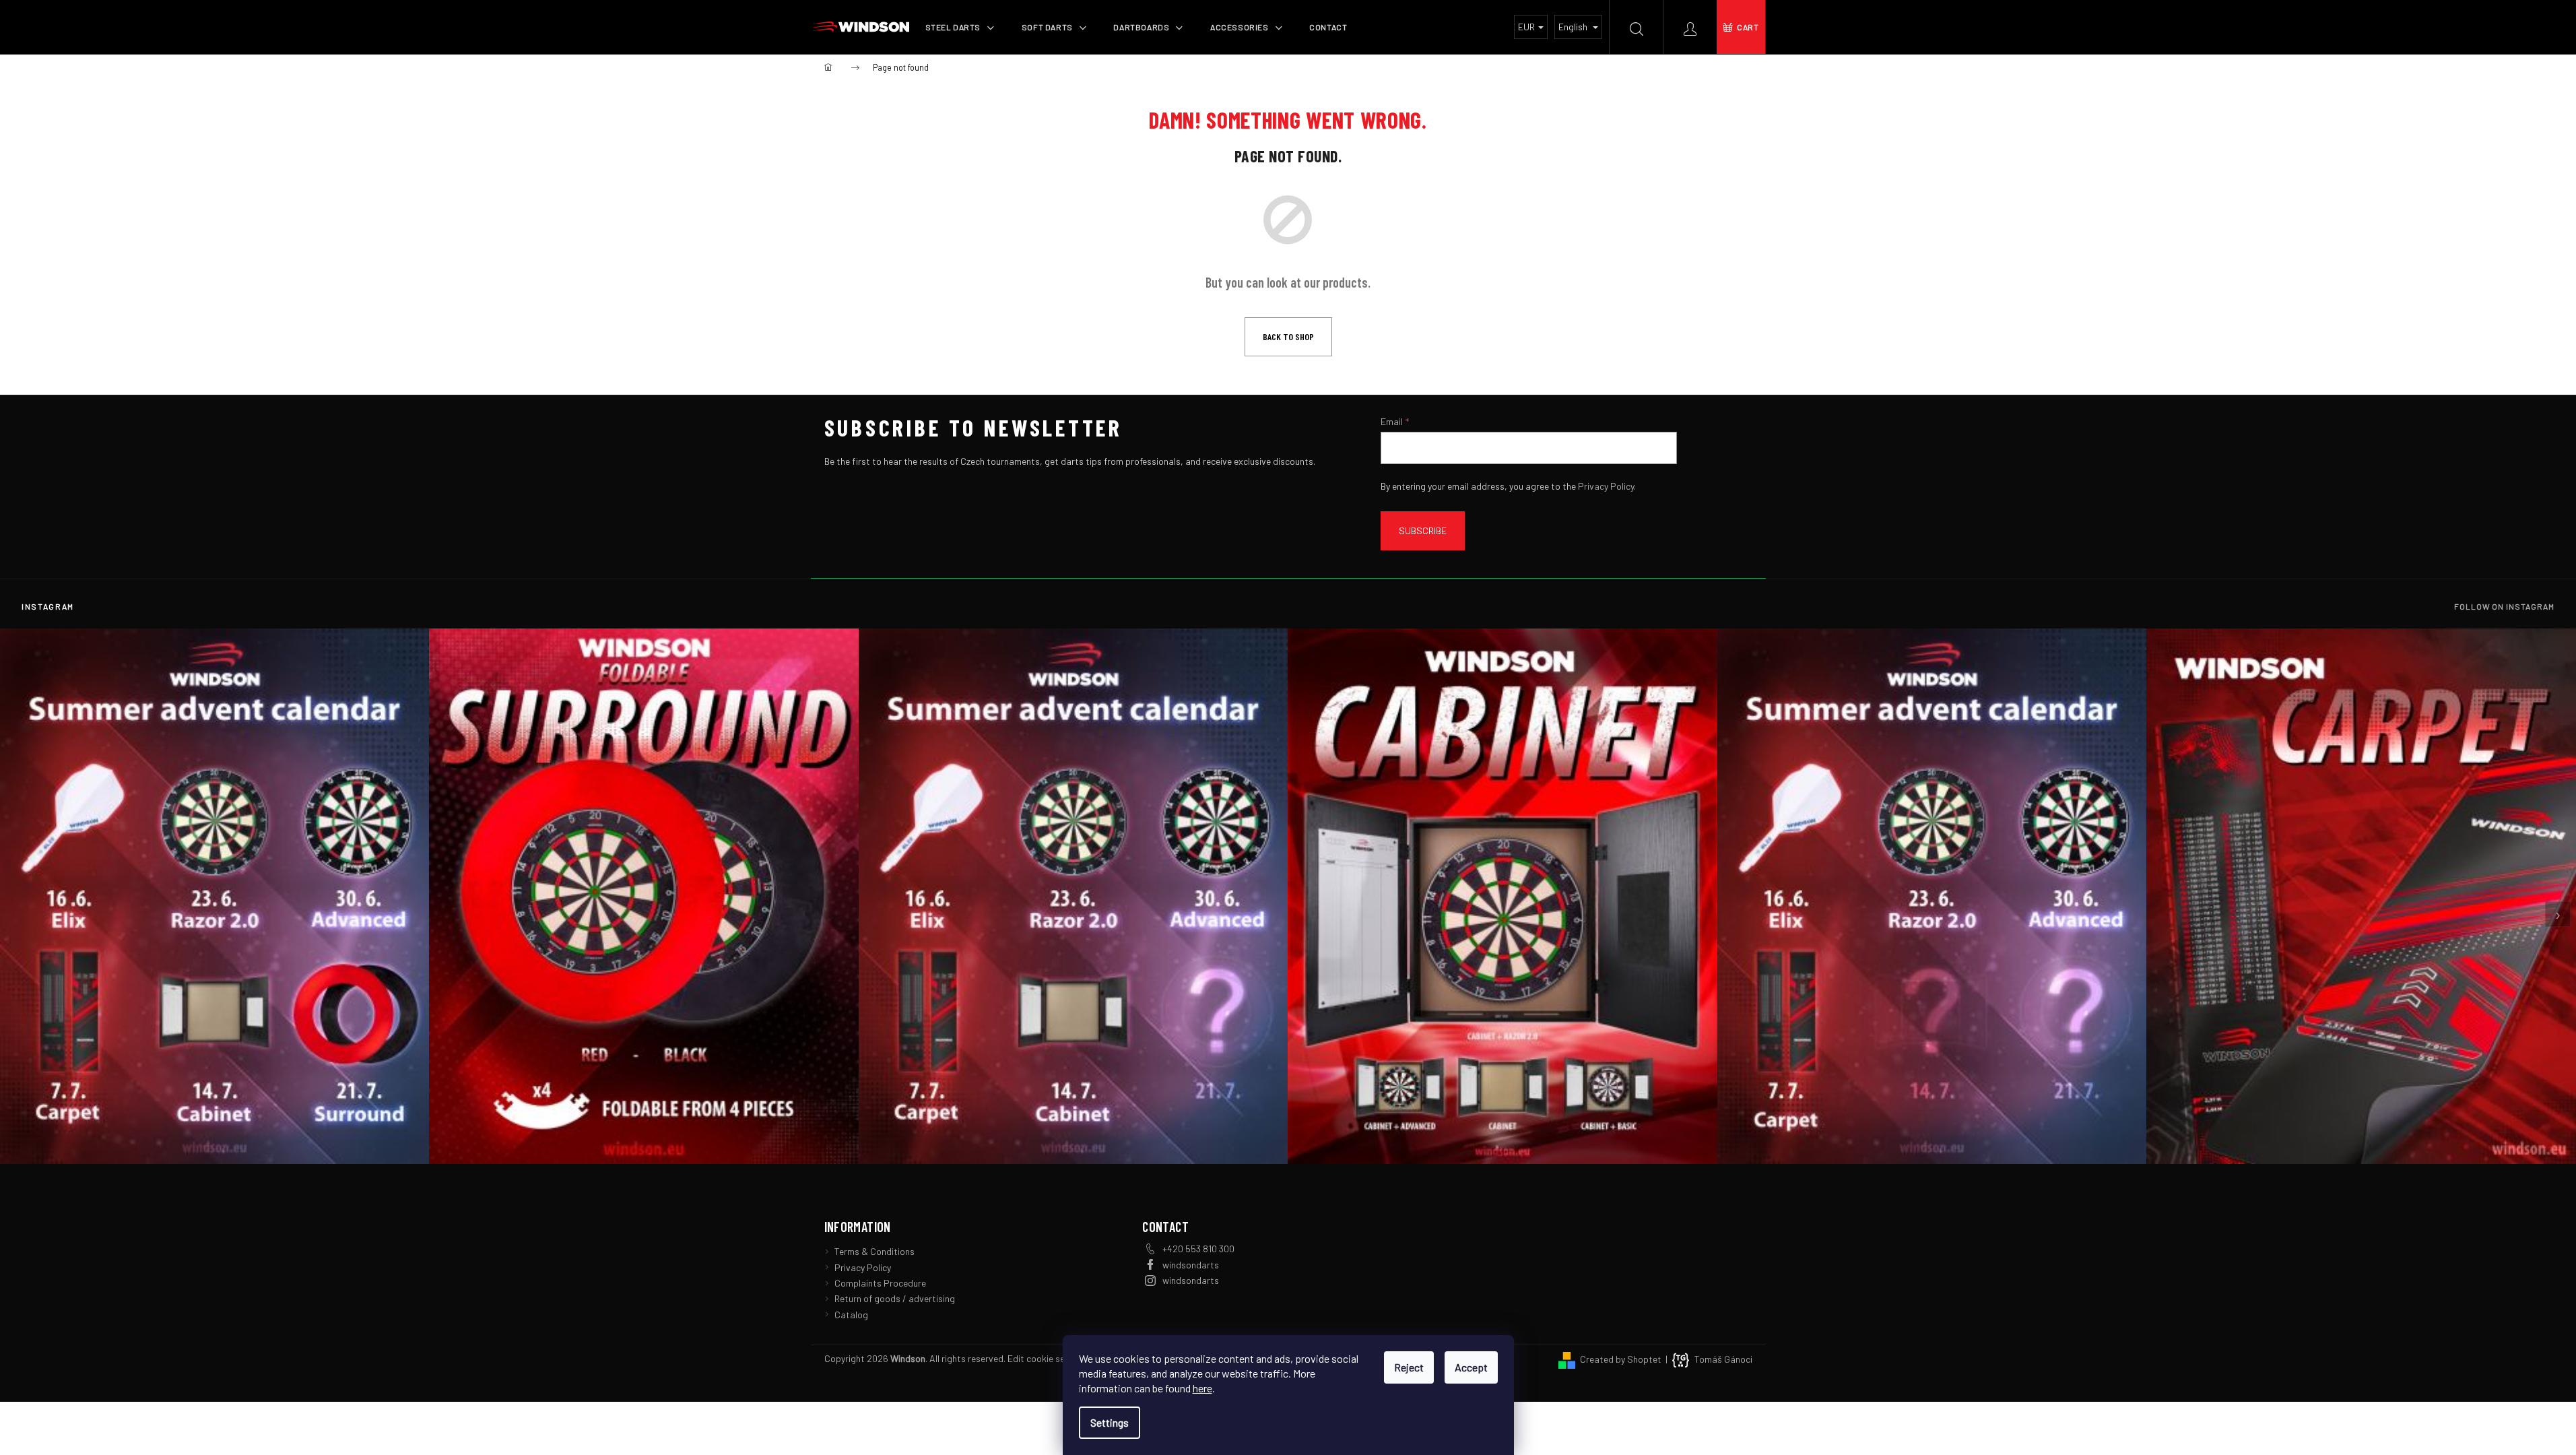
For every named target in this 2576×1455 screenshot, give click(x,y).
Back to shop (1288, 336)
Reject (1409, 1367)
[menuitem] (960, 27)
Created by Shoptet (1621, 1359)
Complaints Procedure (880, 1283)
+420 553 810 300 (1198, 1249)
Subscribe (1423, 530)
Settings (1110, 1422)
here (1202, 1388)
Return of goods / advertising (895, 1298)
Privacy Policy (1606, 486)
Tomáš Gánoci (1723, 1359)
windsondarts (1191, 1265)
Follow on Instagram (2504, 606)
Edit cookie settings (1049, 1358)
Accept (1471, 1367)
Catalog (851, 1315)
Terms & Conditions (874, 1251)
